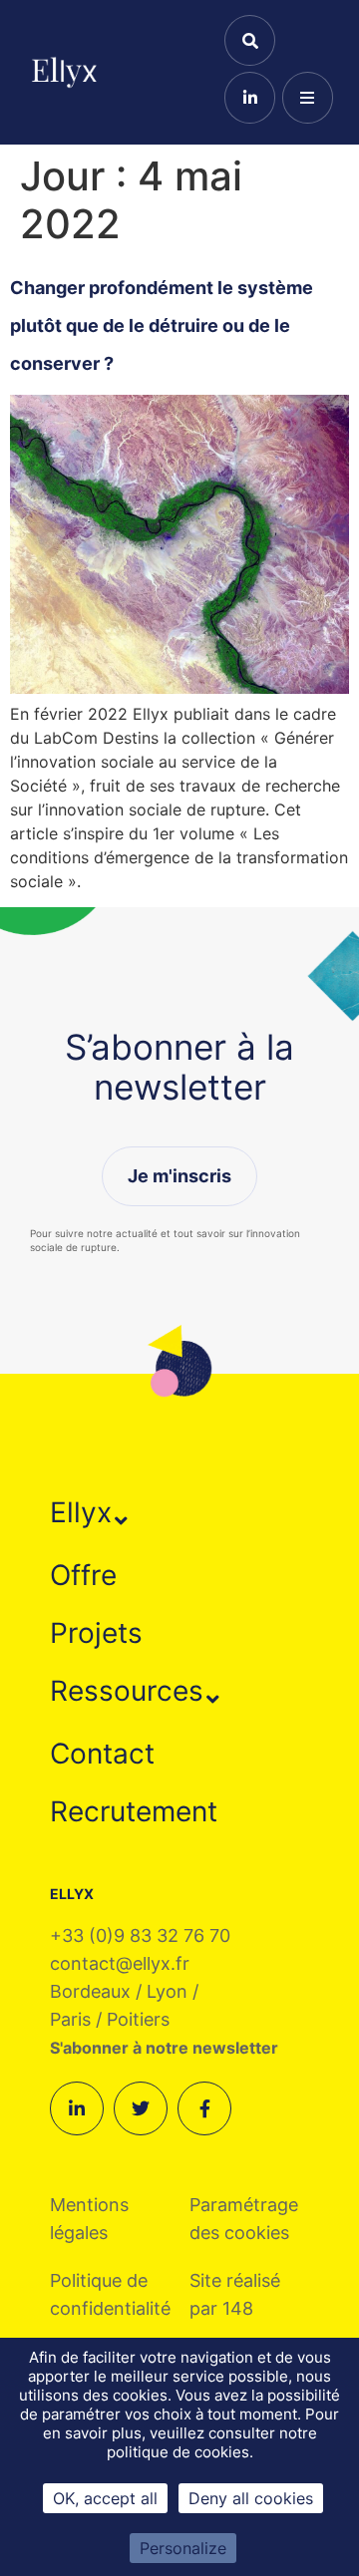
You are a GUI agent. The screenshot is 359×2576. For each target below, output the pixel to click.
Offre (83, 1575)
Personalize (183, 2548)
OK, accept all (105, 2498)
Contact (102, 1754)
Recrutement (134, 1811)
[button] (89, 1512)
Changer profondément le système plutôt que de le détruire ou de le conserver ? (162, 326)
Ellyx (81, 1512)
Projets (96, 1633)
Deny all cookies (251, 2498)
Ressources (127, 1691)
